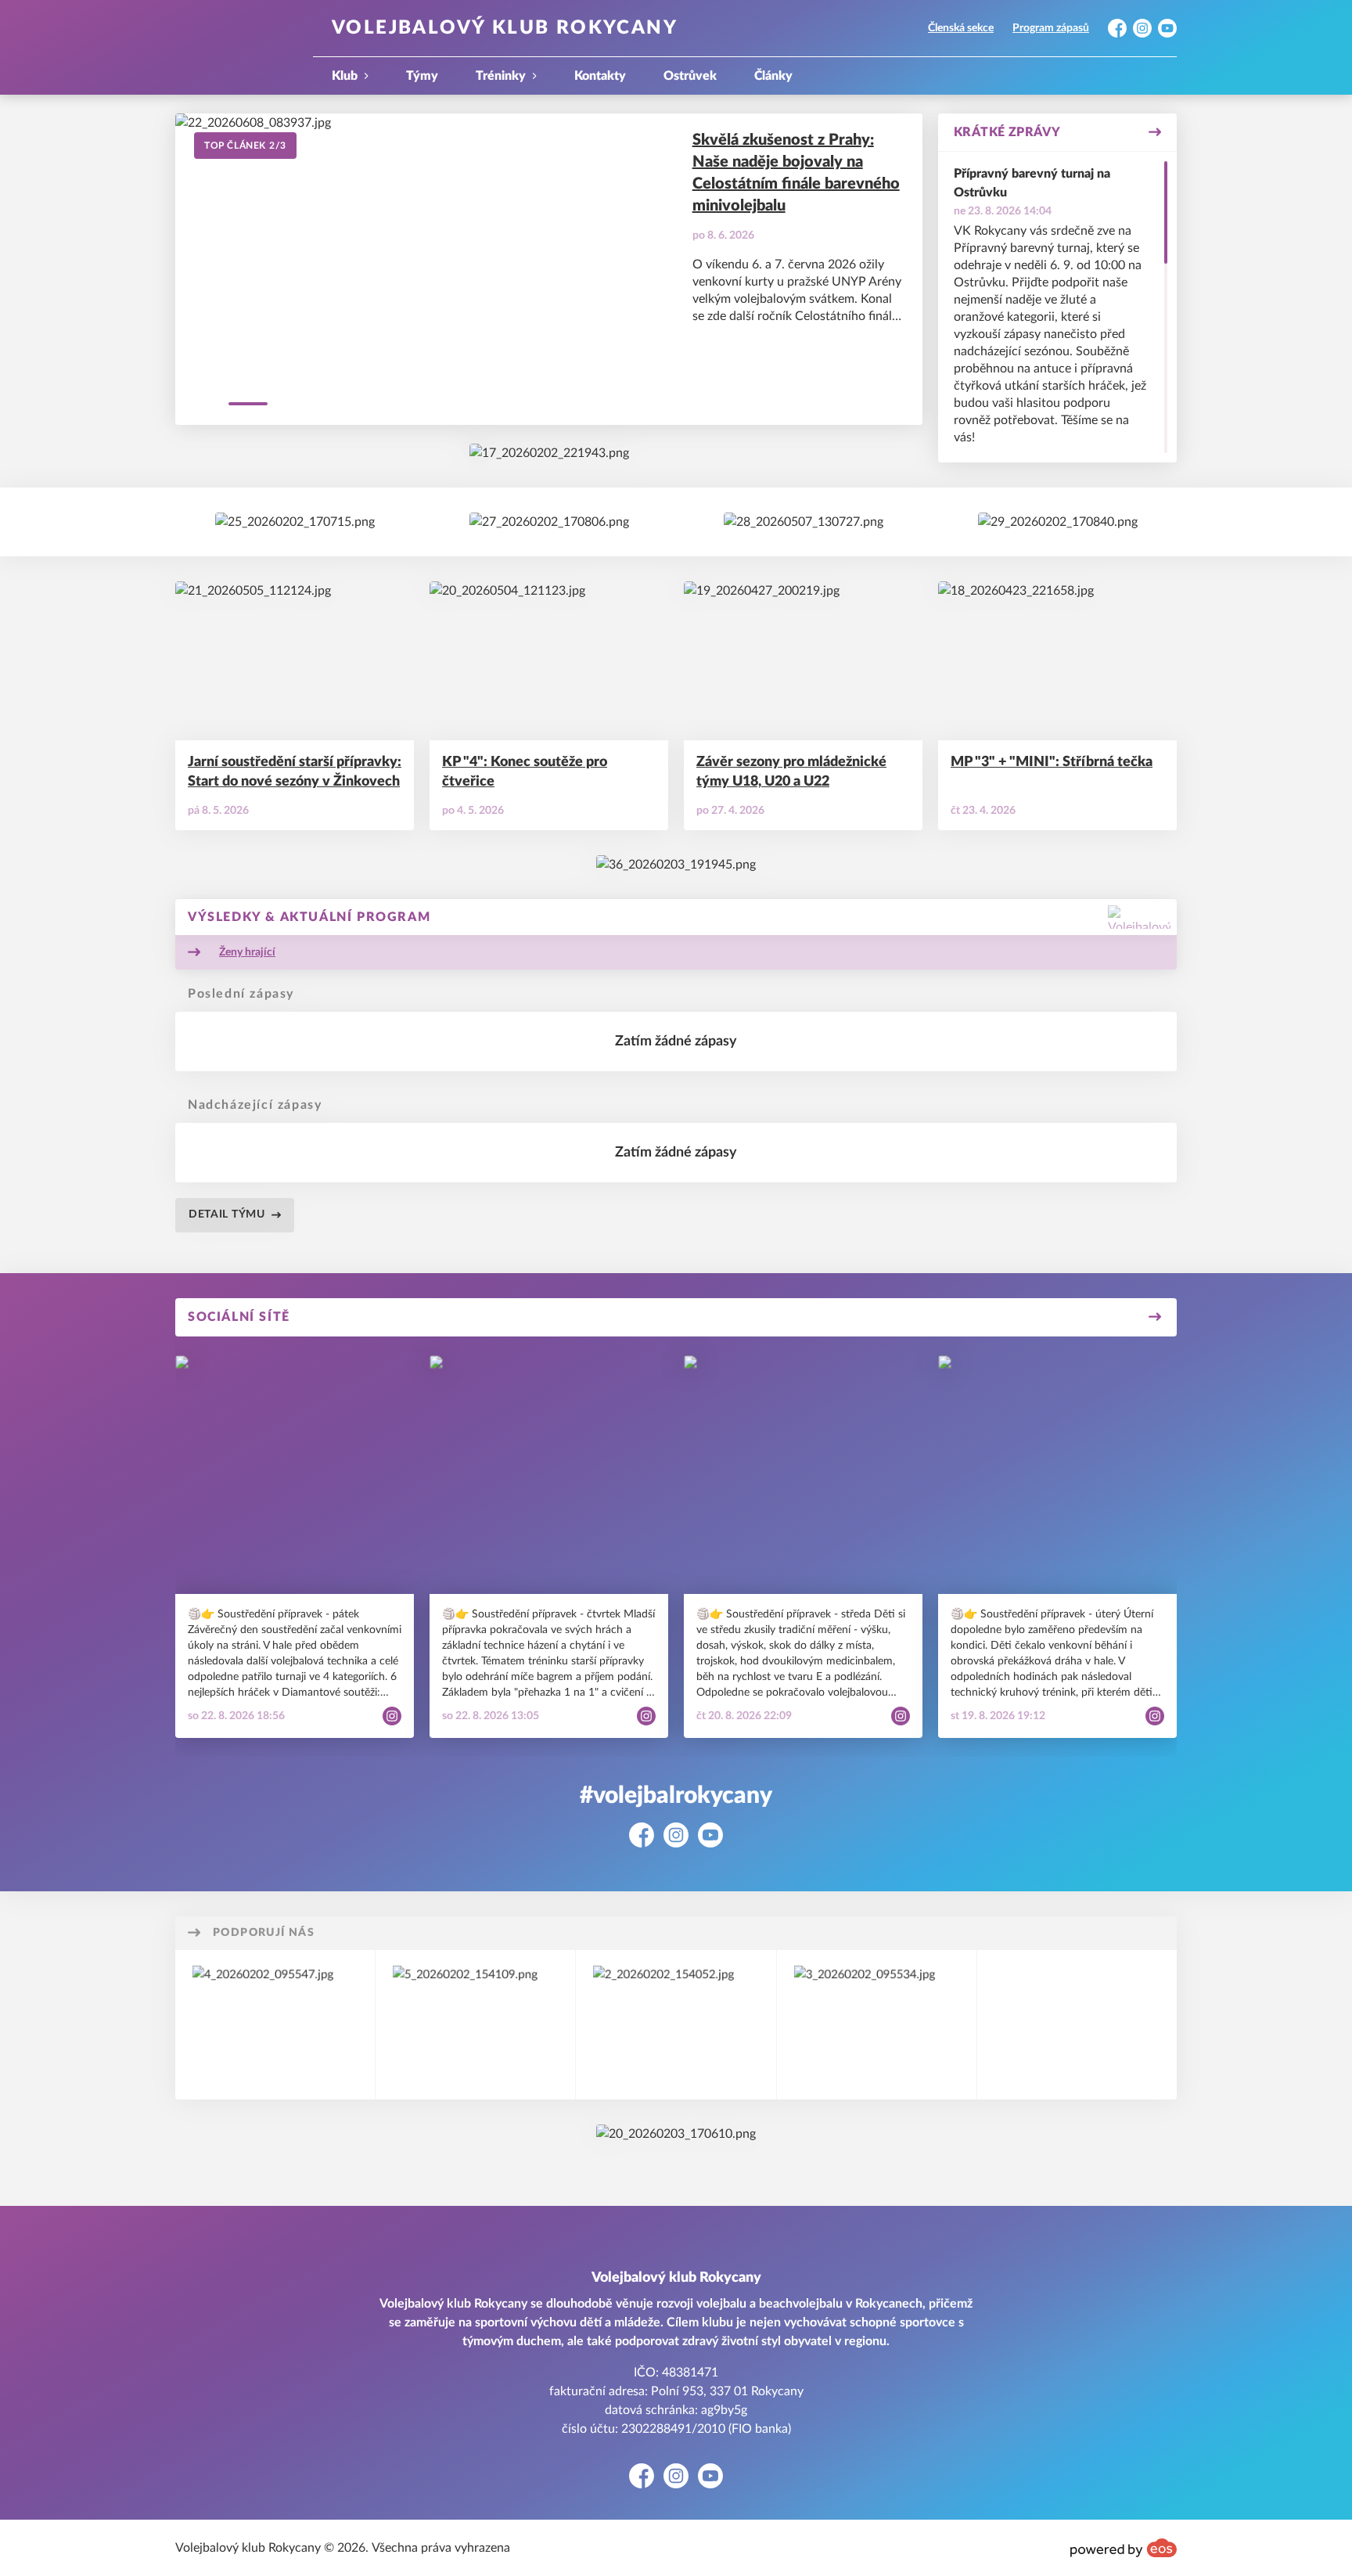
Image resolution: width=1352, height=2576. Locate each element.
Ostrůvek (690, 76)
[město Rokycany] (275, 2025)
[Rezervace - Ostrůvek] (1058, 522)
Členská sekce (961, 28)
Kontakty (600, 76)
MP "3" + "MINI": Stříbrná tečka (1052, 762)
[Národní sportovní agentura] (877, 2025)
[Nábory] (295, 522)
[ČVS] (676, 2134)
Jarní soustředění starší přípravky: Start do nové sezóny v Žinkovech (295, 772)
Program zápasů (1051, 28)
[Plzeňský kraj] (475, 2025)
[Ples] (804, 522)
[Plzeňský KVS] (549, 453)
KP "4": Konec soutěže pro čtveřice (525, 772)
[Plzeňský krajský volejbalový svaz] (676, 2025)
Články (773, 76)
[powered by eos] (1124, 2548)
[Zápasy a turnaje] (549, 522)
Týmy (422, 76)
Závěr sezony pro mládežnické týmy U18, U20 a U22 (791, 772)
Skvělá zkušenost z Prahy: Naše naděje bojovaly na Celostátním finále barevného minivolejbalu (796, 173)
